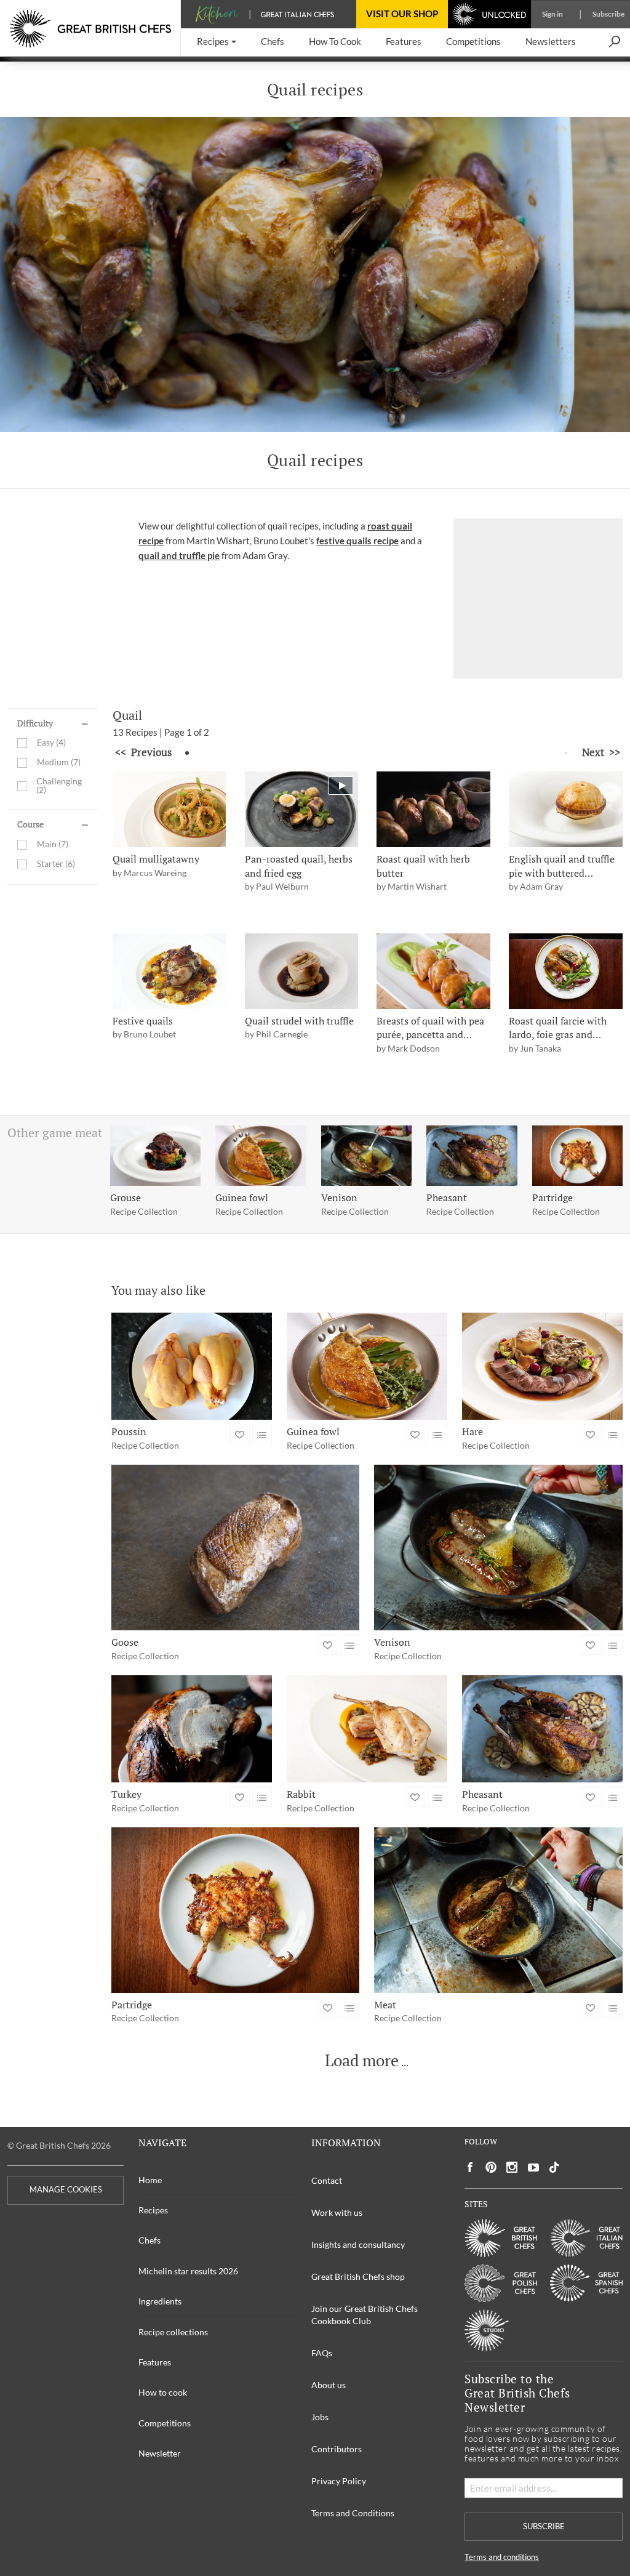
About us (329, 2385)
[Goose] (236, 1548)
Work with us (337, 2212)
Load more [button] (362, 2061)
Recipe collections (173, 2332)
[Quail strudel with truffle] (302, 971)
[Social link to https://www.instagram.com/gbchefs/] (512, 2167)
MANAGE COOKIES (66, 2190)
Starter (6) (56, 864)
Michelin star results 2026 (188, 2271)
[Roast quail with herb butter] (433, 809)
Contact (327, 2180)
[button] (217, 42)
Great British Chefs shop (358, 2276)
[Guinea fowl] (367, 1366)
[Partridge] (236, 1910)
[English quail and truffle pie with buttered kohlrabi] (566, 809)
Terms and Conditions (353, 2513)
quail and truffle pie (179, 555)
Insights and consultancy (358, 2244)
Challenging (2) (59, 786)
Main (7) (53, 844)
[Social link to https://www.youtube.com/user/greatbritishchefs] (533, 2167)
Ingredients (160, 2301)
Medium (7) (59, 763)
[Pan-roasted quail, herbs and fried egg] (302, 809)
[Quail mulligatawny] (169, 809)
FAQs (322, 2353)
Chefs (150, 2240)
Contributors (337, 2449)
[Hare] (542, 1366)
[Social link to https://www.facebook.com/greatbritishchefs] (470, 2167)
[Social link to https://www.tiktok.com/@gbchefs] (554, 2167)
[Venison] (498, 1548)
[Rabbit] (367, 1729)
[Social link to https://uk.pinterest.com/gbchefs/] (491, 2167)
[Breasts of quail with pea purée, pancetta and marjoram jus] (433, 971)
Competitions (165, 2423)
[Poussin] (192, 1366)
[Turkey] (192, 1729)
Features (155, 2362)
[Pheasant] (542, 1729)
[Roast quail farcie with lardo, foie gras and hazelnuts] (566, 971)
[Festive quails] (169, 971)
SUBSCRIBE (544, 2526)
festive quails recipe (357, 541)
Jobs (320, 2417)
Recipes (153, 2210)
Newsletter (160, 2453)
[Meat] (498, 1910)
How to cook (163, 2392)
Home (150, 2180)
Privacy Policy (339, 2481)
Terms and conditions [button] (502, 2557)
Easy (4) (51, 743)
